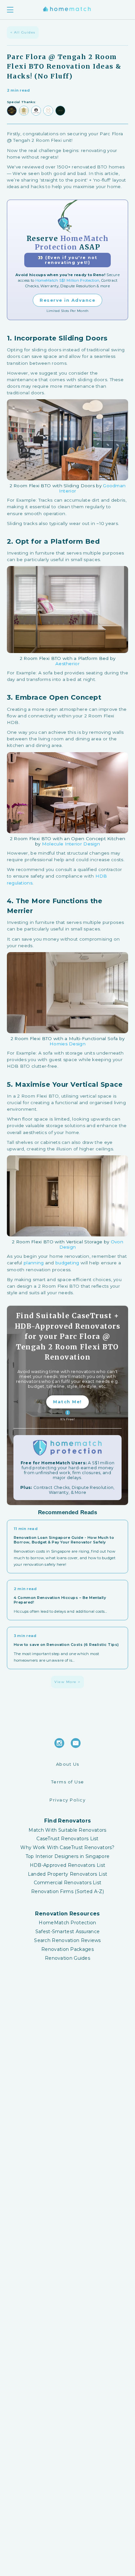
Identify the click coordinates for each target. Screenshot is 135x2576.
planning (34, 1263)
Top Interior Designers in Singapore (68, 1856)
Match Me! (67, 1402)
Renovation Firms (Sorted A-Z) (67, 1892)
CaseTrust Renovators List (67, 1839)
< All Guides (23, 32)
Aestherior (67, 664)
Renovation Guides (67, 1958)
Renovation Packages (67, 1949)
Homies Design (67, 1044)
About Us (68, 1764)
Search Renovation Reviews (67, 1941)
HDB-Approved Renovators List (67, 1865)
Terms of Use (68, 1782)
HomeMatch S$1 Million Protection (67, 280)
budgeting (67, 1263)
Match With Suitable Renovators (67, 1830)
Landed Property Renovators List (67, 1874)
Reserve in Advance (67, 300)
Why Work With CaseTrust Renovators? (67, 1848)
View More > (67, 1682)
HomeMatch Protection (67, 1923)
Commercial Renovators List (68, 1883)
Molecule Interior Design (71, 844)
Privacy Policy (67, 1800)
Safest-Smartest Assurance (68, 1932)
